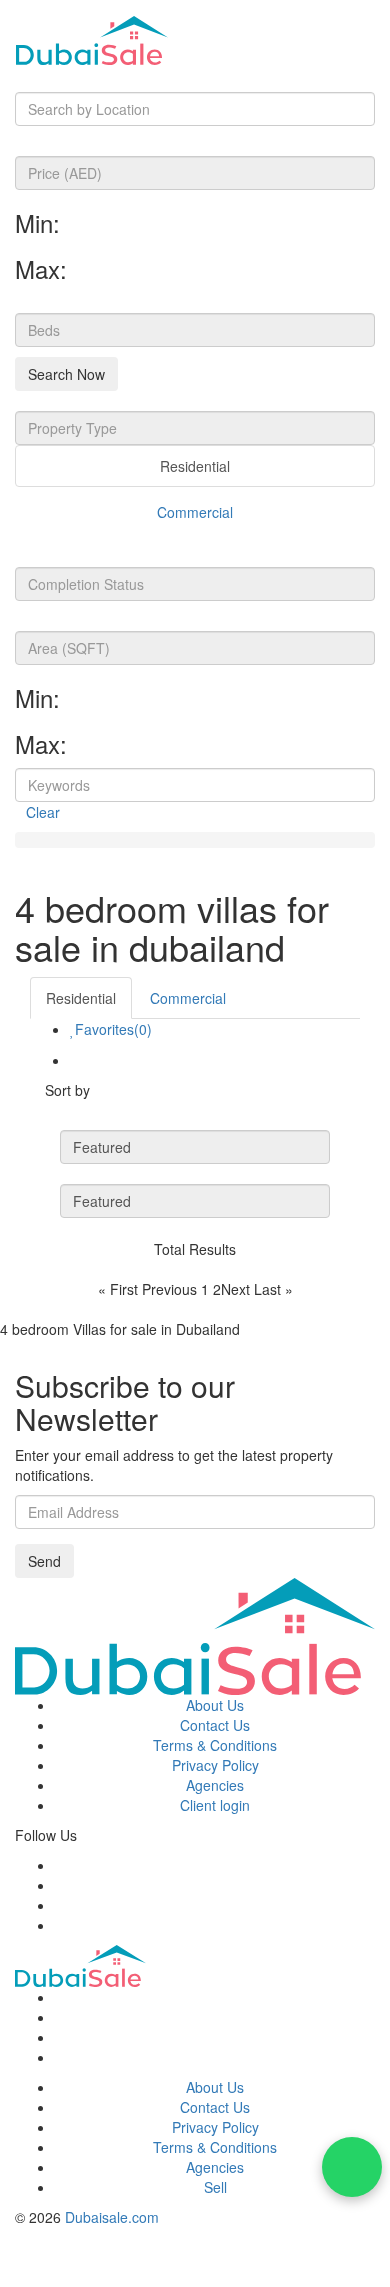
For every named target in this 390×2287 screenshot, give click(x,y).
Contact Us (215, 1725)
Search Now (66, 374)
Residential (195, 466)
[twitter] (60, 1885)
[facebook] (60, 1865)
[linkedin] (60, 1925)
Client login (215, 1805)
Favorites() (113, 1029)
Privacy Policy (215, 1765)
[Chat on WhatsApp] (352, 2167)
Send (44, 1561)
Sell (215, 2187)
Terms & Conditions (215, 1745)
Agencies (215, 1785)
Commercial (195, 512)
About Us (215, 1705)
